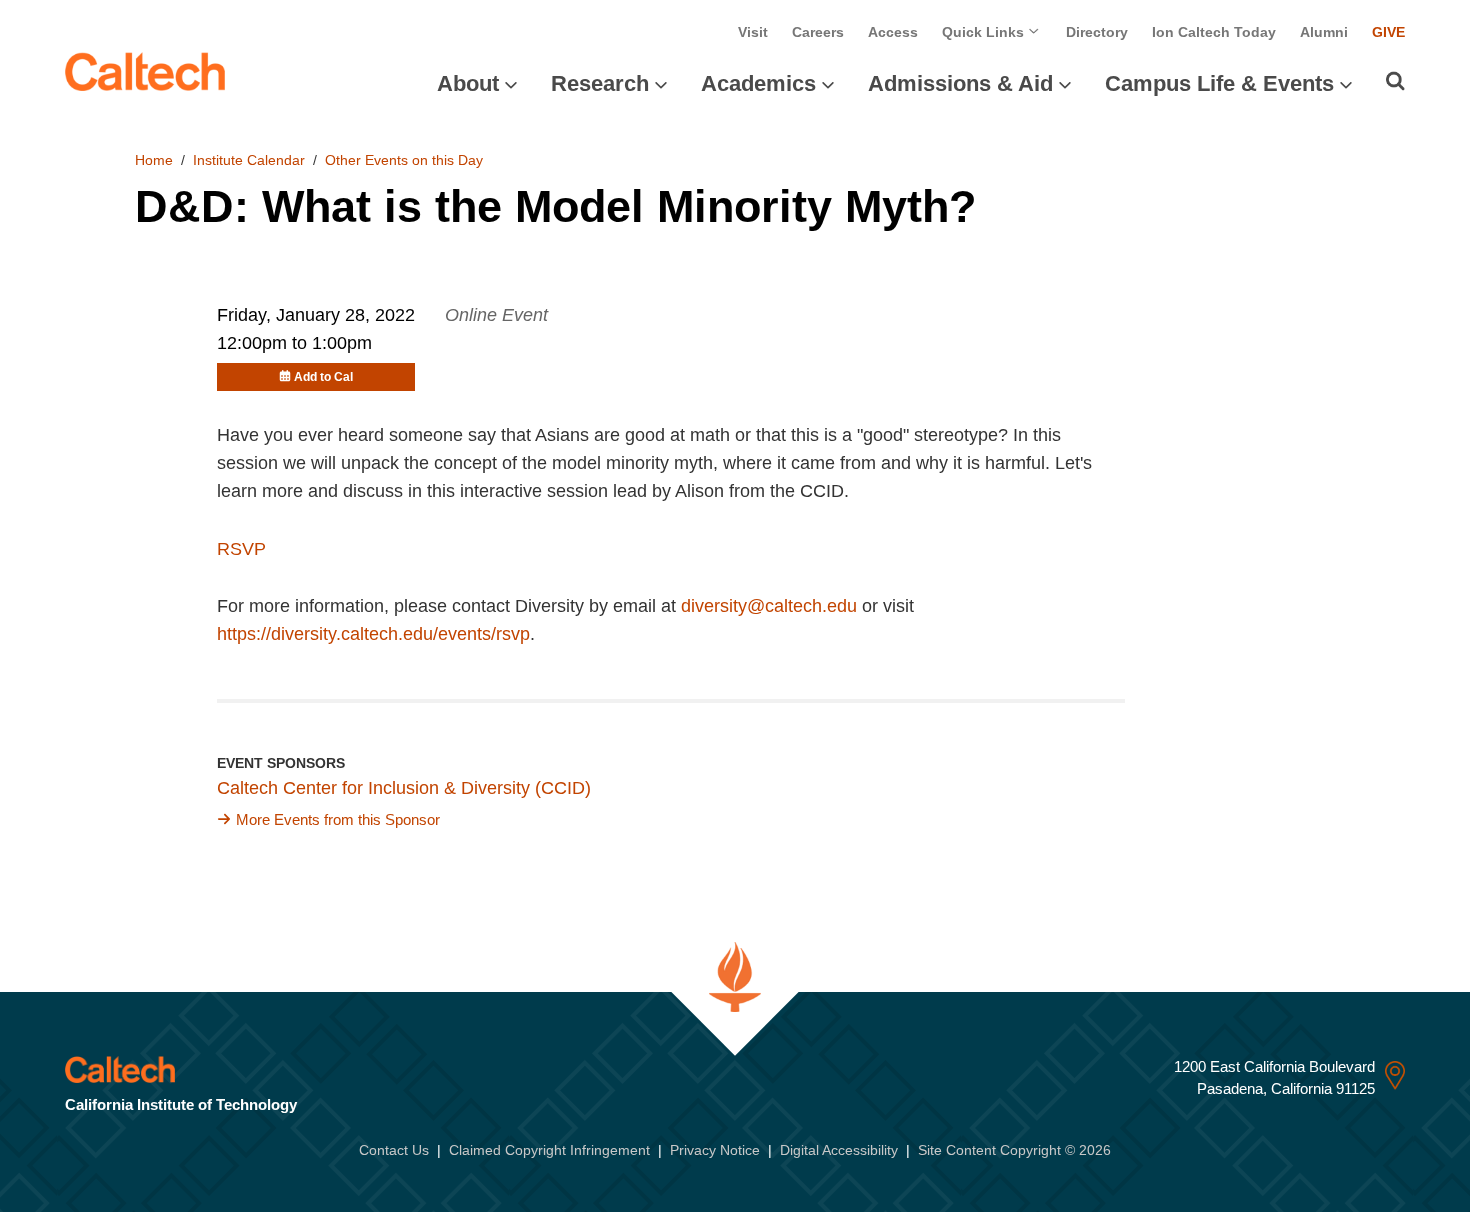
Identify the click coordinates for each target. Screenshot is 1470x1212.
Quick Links (985, 32)
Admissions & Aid (960, 83)
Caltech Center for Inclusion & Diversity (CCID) (404, 788)
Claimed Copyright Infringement (549, 1150)
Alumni (1324, 32)
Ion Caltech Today (1214, 32)
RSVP (241, 549)
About (468, 83)
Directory (1097, 32)
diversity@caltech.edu (769, 606)
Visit (753, 32)
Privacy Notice (715, 1150)
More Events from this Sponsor (338, 819)
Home (154, 160)
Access (893, 32)
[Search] (1395, 81)
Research (600, 83)
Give (1388, 32)
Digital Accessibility (839, 1150)
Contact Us (394, 1150)
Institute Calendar (249, 160)
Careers (818, 32)
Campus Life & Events (1219, 83)
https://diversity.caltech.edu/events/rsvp (373, 634)
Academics (758, 83)
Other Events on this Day (404, 160)
